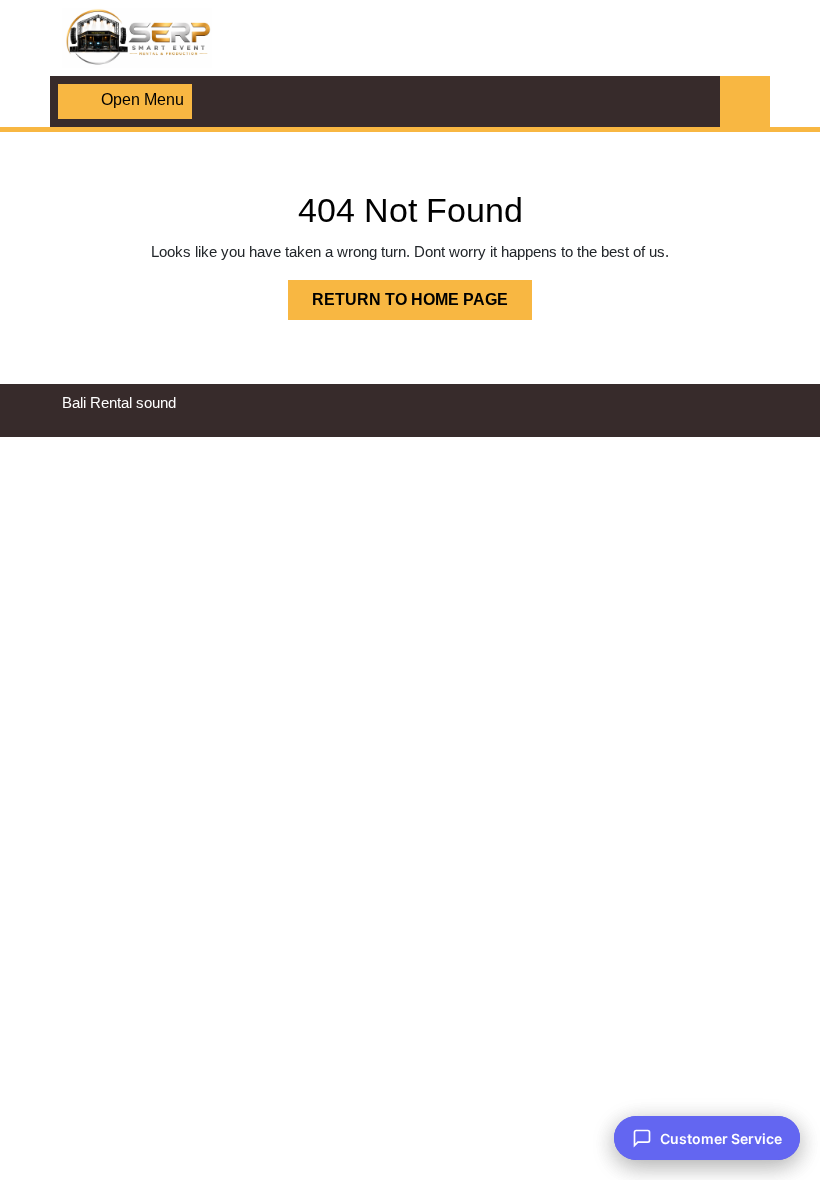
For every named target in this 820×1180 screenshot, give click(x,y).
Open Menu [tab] (142, 101)
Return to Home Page (422, 305)
